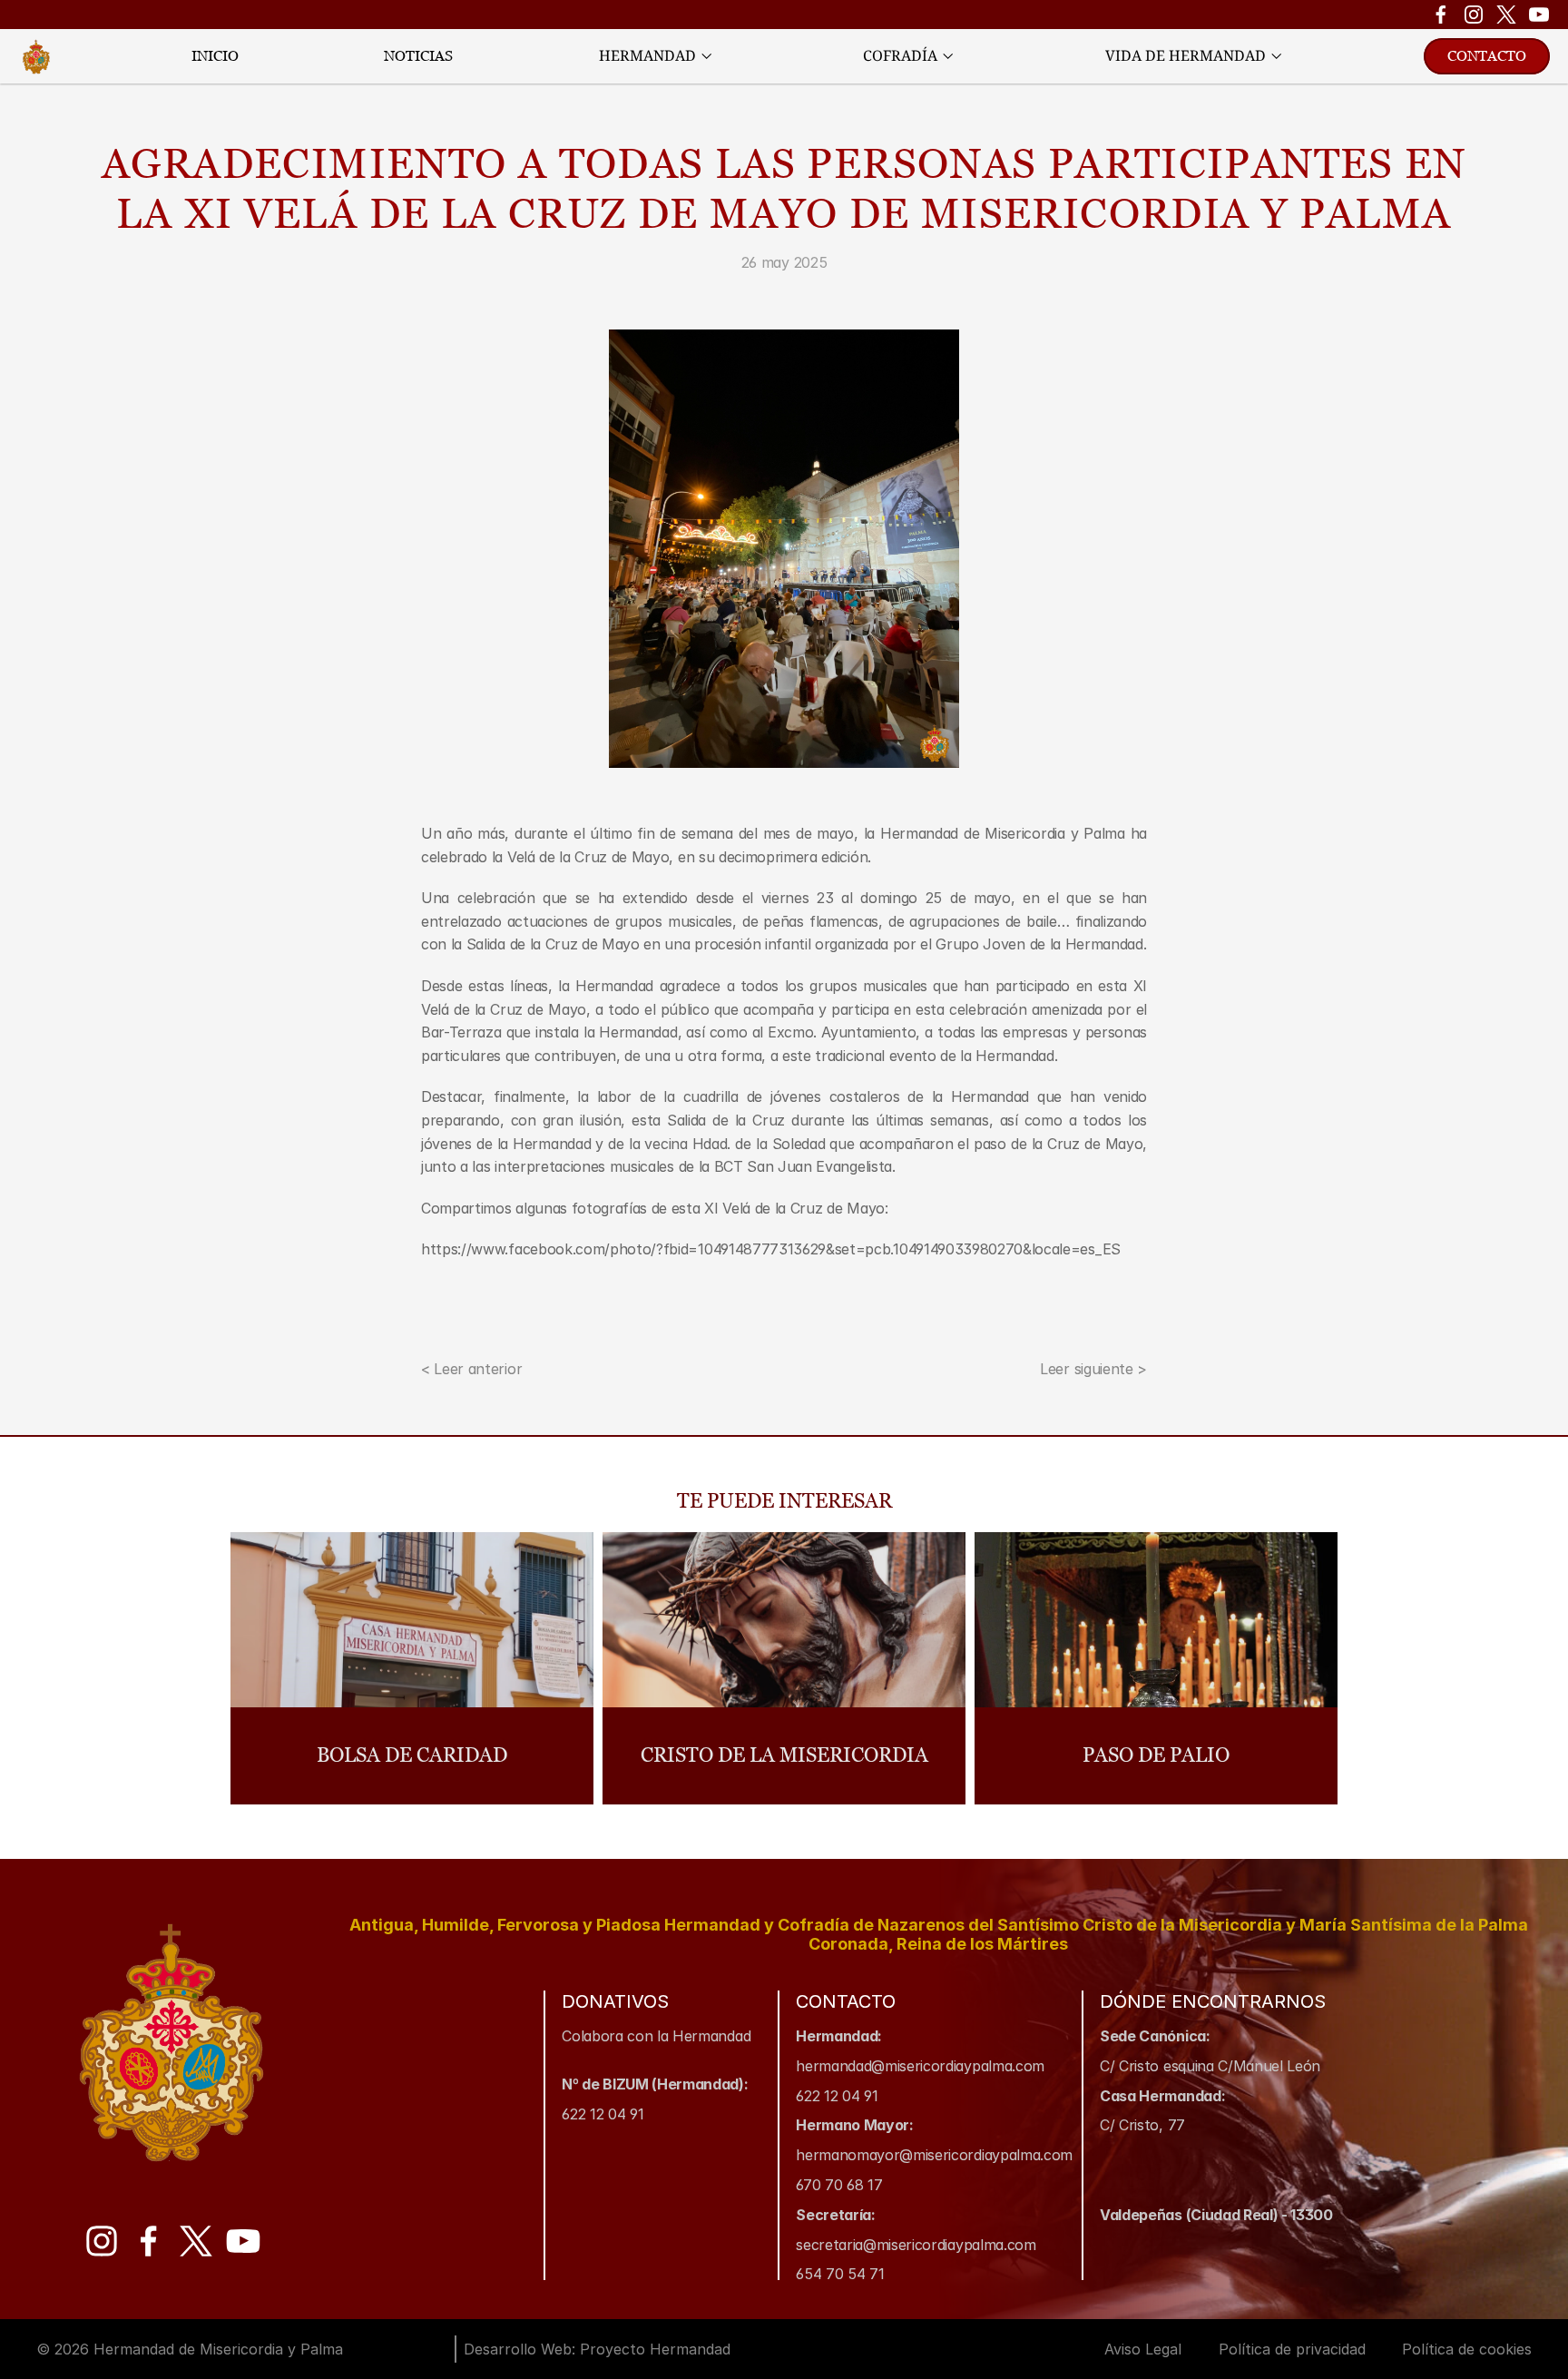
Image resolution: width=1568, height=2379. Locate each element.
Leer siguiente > (1093, 1369)
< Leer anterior (471, 1369)
